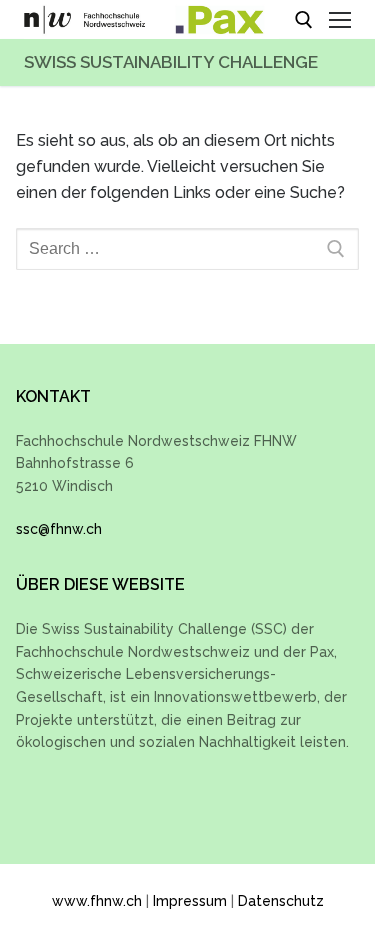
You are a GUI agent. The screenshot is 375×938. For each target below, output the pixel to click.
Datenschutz (281, 901)
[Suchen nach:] (187, 249)
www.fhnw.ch (97, 901)
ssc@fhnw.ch (59, 529)
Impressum (190, 901)
